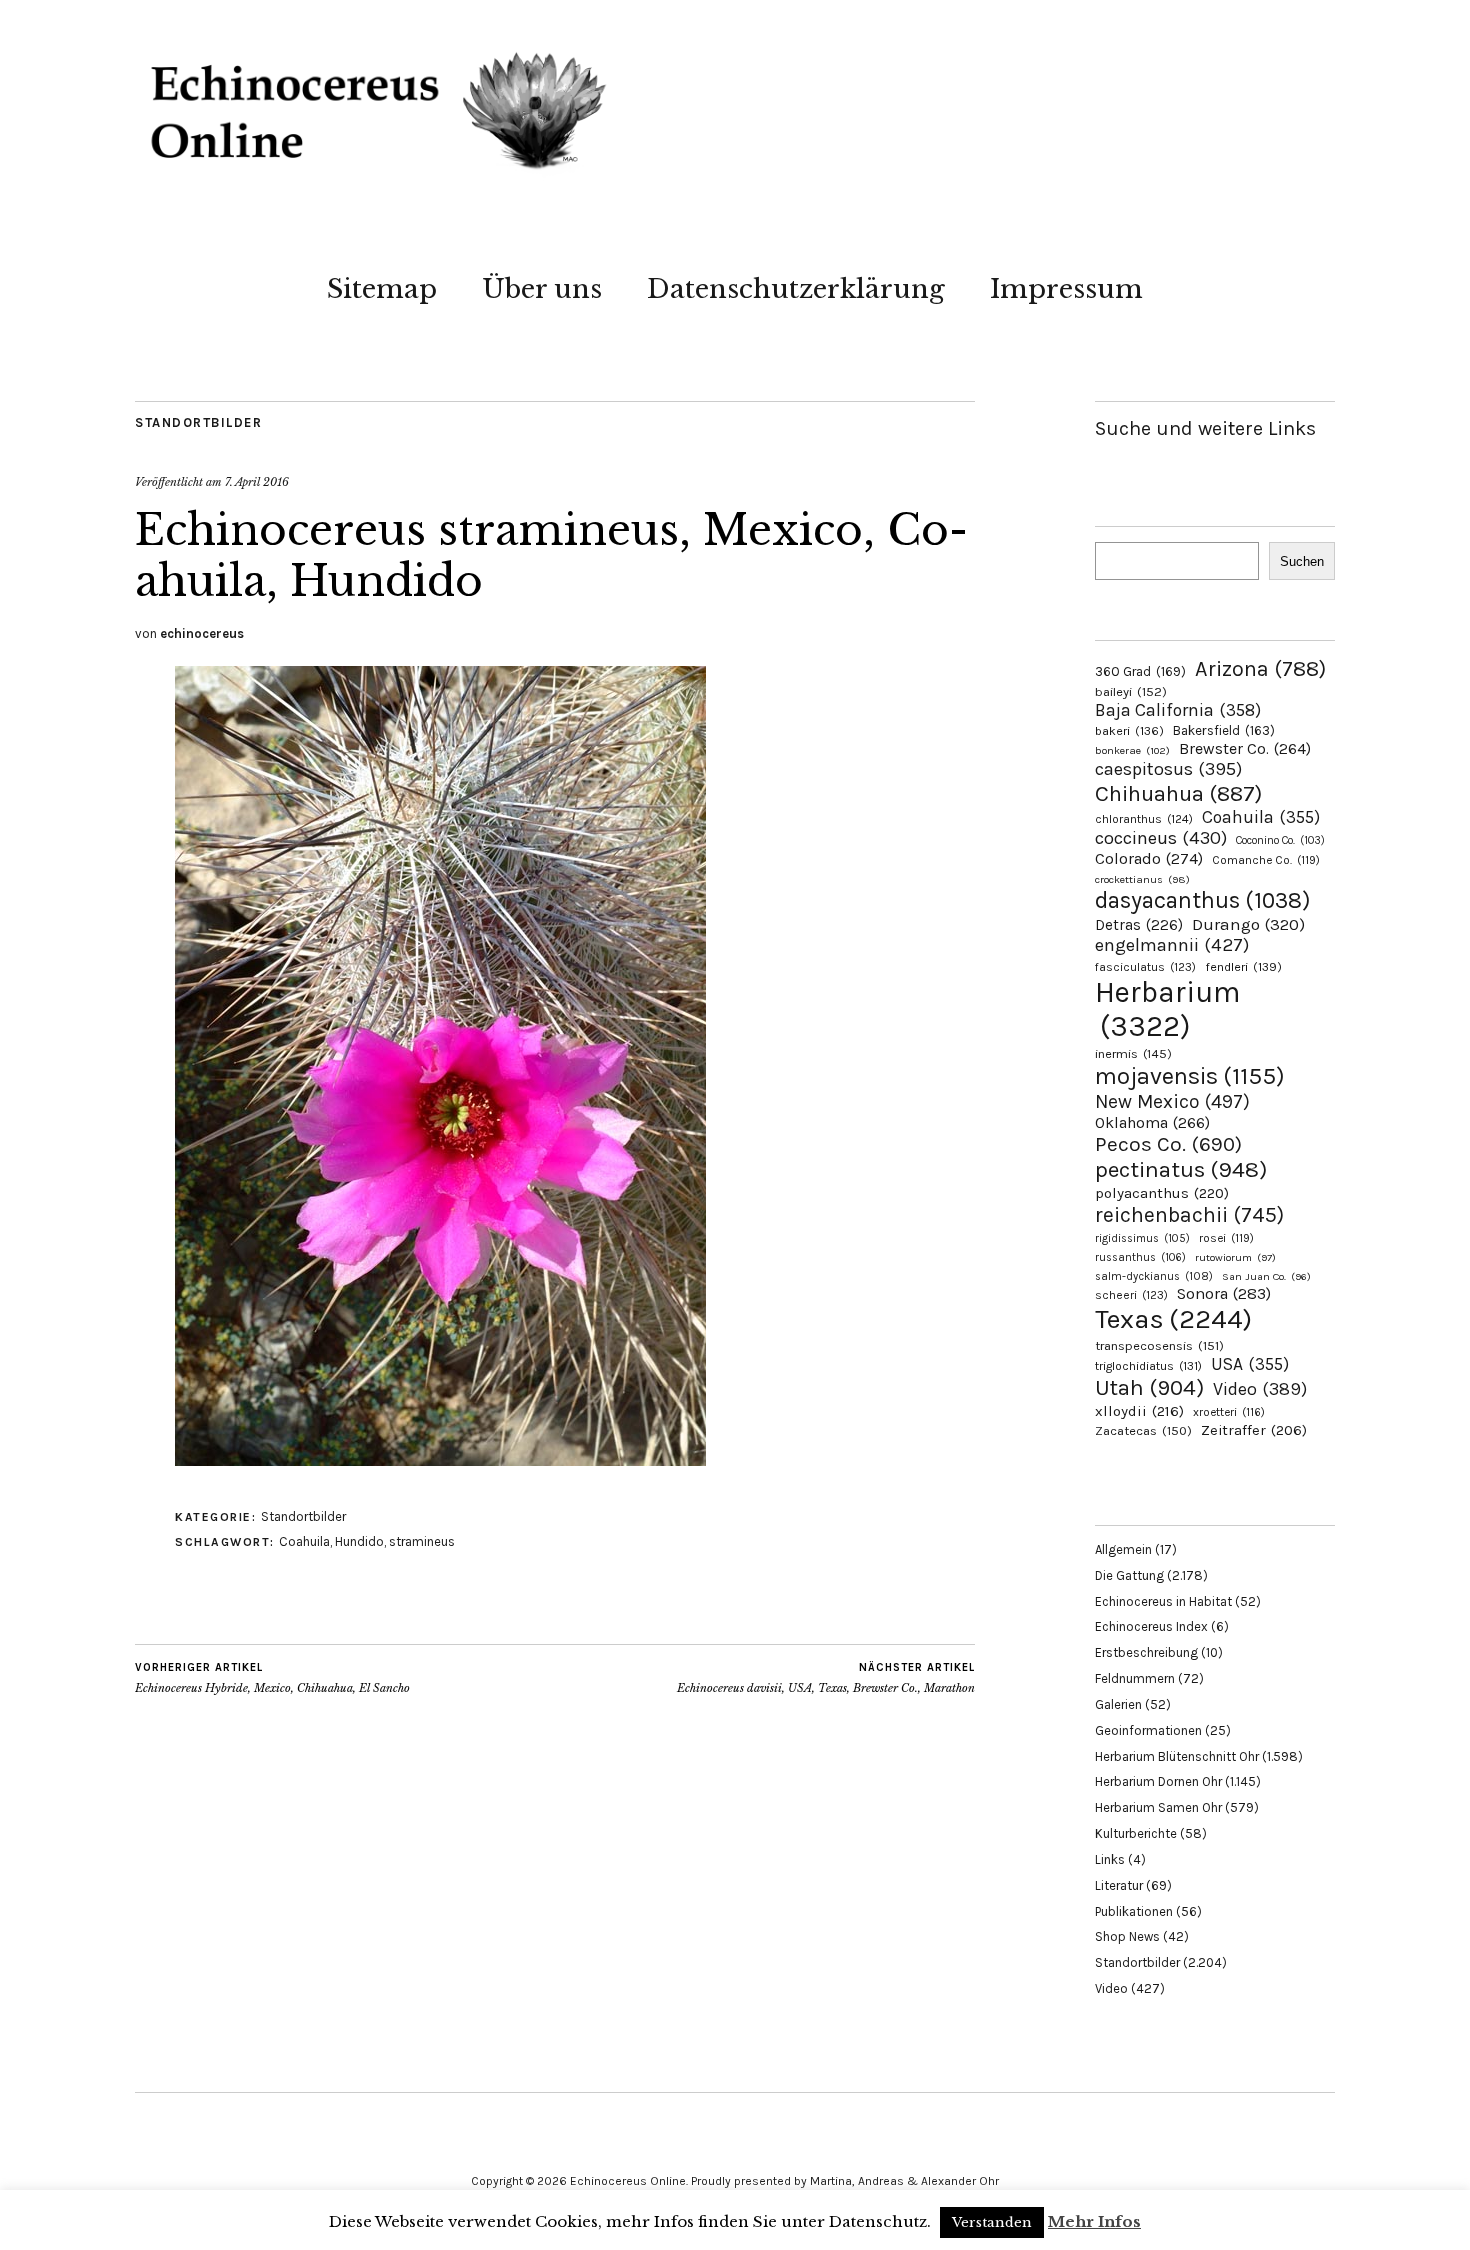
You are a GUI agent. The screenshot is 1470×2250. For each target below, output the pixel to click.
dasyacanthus (1203, 900)
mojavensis (1190, 1076)
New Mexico (1172, 1101)
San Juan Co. (1266, 1276)
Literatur (1119, 1885)
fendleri (1243, 966)
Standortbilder (198, 422)
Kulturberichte (1136, 1833)
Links (1110, 1859)
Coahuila (304, 1541)
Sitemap (382, 289)
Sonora (1224, 1293)
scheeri (1131, 1295)
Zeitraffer (1254, 1430)
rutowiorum (1235, 1257)
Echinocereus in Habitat (1163, 1601)
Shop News (1127, 1936)
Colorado (1149, 858)
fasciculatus (1145, 967)
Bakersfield (1224, 730)
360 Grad (1140, 671)
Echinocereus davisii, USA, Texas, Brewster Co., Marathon (826, 1678)
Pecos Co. (1168, 1144)
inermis (1133, 1053)
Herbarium (1167, 1009)
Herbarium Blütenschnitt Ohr (1177, 1756)
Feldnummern (1135, 1678)
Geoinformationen (1148, 1730)
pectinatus (1181, 1169)
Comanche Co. (1266, 860)
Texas (1173, 1319)
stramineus (422, 1541)
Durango (1248, 924)
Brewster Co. (1245, 748)
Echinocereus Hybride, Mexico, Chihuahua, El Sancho (272, 1678)
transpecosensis (1159, 1345)
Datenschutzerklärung (796, 289)
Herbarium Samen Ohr (1158, 1807)
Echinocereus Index (1151, 1626)
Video (1260, 1389)
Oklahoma (1152, 1122)
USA (1250, 1364)
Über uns (542, 289)
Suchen (1302, 561)
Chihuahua (1178, 793)
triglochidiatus (1148, 1366)
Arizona (1260, 668)
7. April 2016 (257, 482)
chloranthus (1144, 819)
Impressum (1066, 289)
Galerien (1118, 1704)
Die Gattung (1129, 1575)
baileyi (1131, 691)
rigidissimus (1142, 1238)
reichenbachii (1189, 1214)
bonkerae (1132, 750)
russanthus (1140, 1257)
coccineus (1161, 838)
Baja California (1178, 710)
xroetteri (1229, 1412)
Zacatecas (1143, 1430)
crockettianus (1142, 879)
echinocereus (202, 633)
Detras (1139, 925)
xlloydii (1139, 1411)
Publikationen (1134, 1911)
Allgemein (1123, 1549)
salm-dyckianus (1154, 1276)
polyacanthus (1162, 1193)
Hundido (359, 1541)
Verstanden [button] (992, 2222)
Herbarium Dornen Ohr (1158, 1781)
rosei (1226, 1238)
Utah (1149, 1387)
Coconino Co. (1280, 840)
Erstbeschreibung (1146, 1652)
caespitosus (1168, 769)
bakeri (1129, 731)
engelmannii (1172, 945)
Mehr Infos (1094, 2221)
